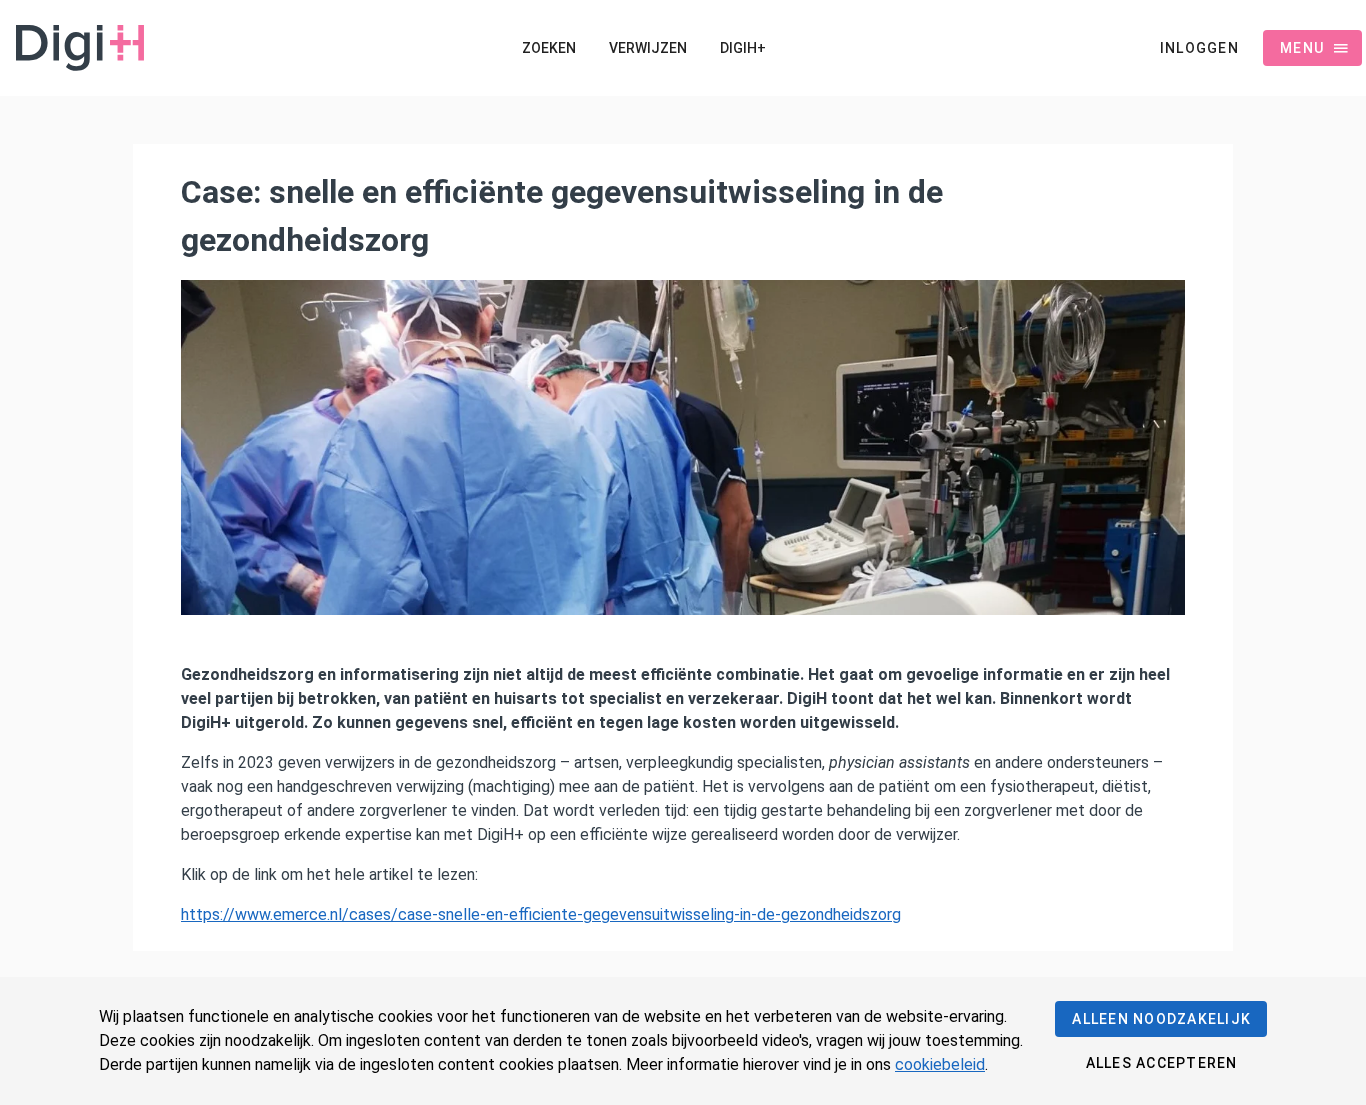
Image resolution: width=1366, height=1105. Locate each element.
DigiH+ (743, 48)
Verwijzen (648, 48)
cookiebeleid (940, 1064)
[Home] (72, 48)
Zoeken (548, 48)
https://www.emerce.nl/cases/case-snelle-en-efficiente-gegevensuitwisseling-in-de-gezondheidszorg (541, 914)
